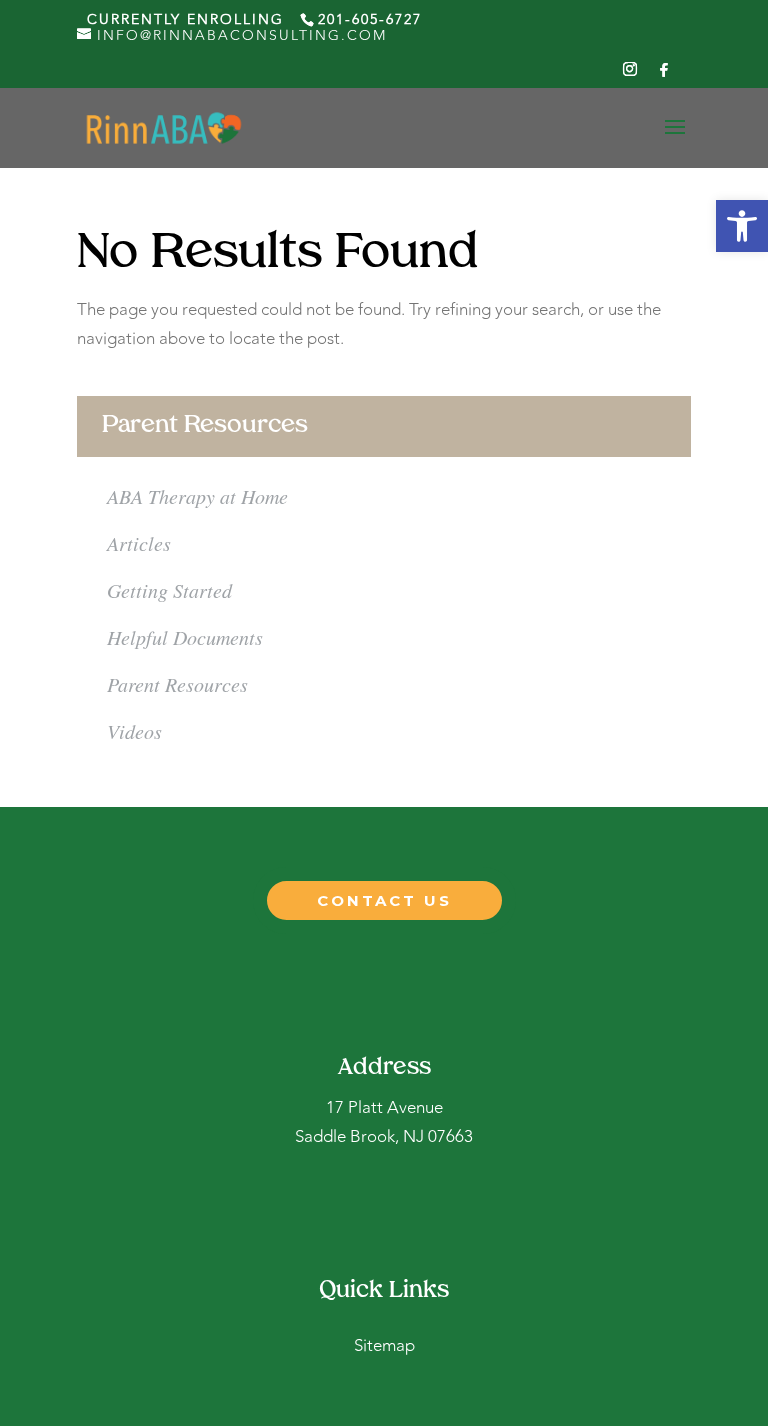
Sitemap (384, 1346)
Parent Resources (177, 684)
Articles (139, 543)
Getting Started (169, 590)
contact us (384, 900)
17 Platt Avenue (384, 1108)
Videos (134, 731)
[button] (742, 226)
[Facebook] (665, 75)
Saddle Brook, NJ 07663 (384, 1137)
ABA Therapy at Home (197, 496)
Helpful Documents (185, 637)
